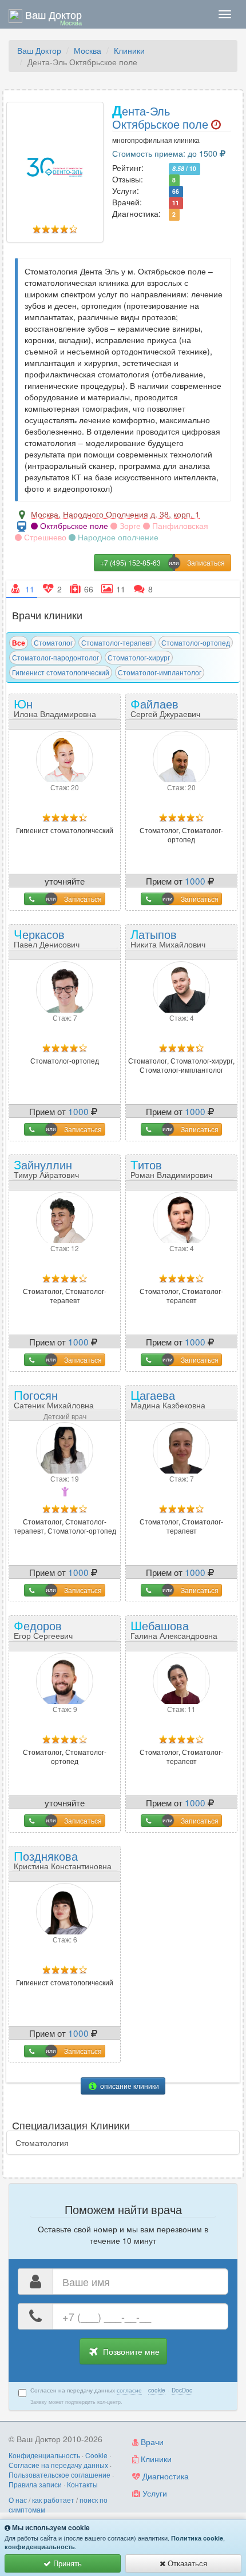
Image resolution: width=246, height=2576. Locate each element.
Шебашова (174, 1629)
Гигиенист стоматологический (61, 672)
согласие (129, 2390)
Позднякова (63, 1859)
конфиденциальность (40, 2547)
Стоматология (42, 2143)
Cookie (96, 2455)
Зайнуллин (46, 1168)
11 (176, 203)
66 (176, 191)
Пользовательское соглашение (59, 2475)
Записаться (83, 899)
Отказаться (186, 2563)
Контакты (82, 2484)
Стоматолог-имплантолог (160, 672)
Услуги (154, 2493)
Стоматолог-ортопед (196, 642)
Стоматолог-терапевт (117, 642)
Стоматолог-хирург (139, 657)
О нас (18, 2500)
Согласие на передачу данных (58, 2465)
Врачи (151, 2442)
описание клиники (129, 2086)
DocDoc (182, 2390)
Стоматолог (53, 642)
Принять (66, 2563)
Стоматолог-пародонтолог (55, 657)
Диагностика (164, 2476)
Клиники (129, 50)
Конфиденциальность (44, 2455)
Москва (88, 50)
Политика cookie (197, 2538)
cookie (157, 2390)
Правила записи (35, 2484)
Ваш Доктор (39, 50)
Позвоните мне (130, 2351)
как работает (53, 2500)
